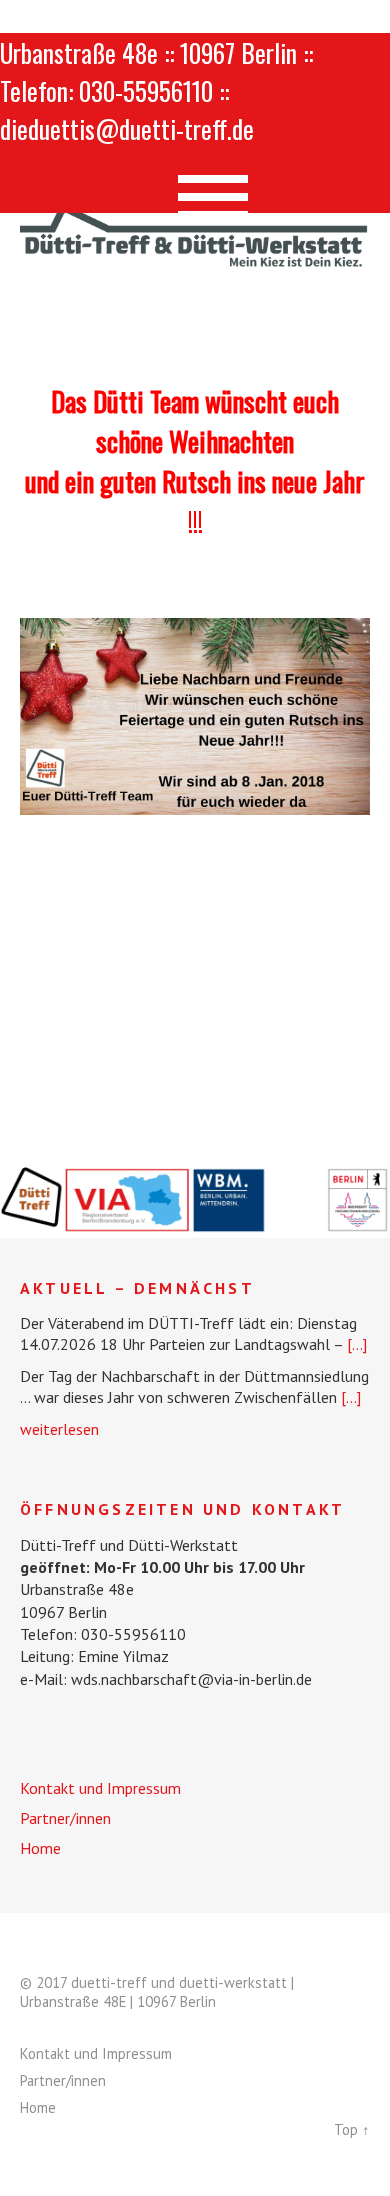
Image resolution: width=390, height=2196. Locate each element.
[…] (357, 1344)
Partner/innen (65, 1818)
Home (40, 1848)
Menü (195, 188)
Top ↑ (352, 2129)
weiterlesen (59, 1429)
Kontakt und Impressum (100, 1788)
